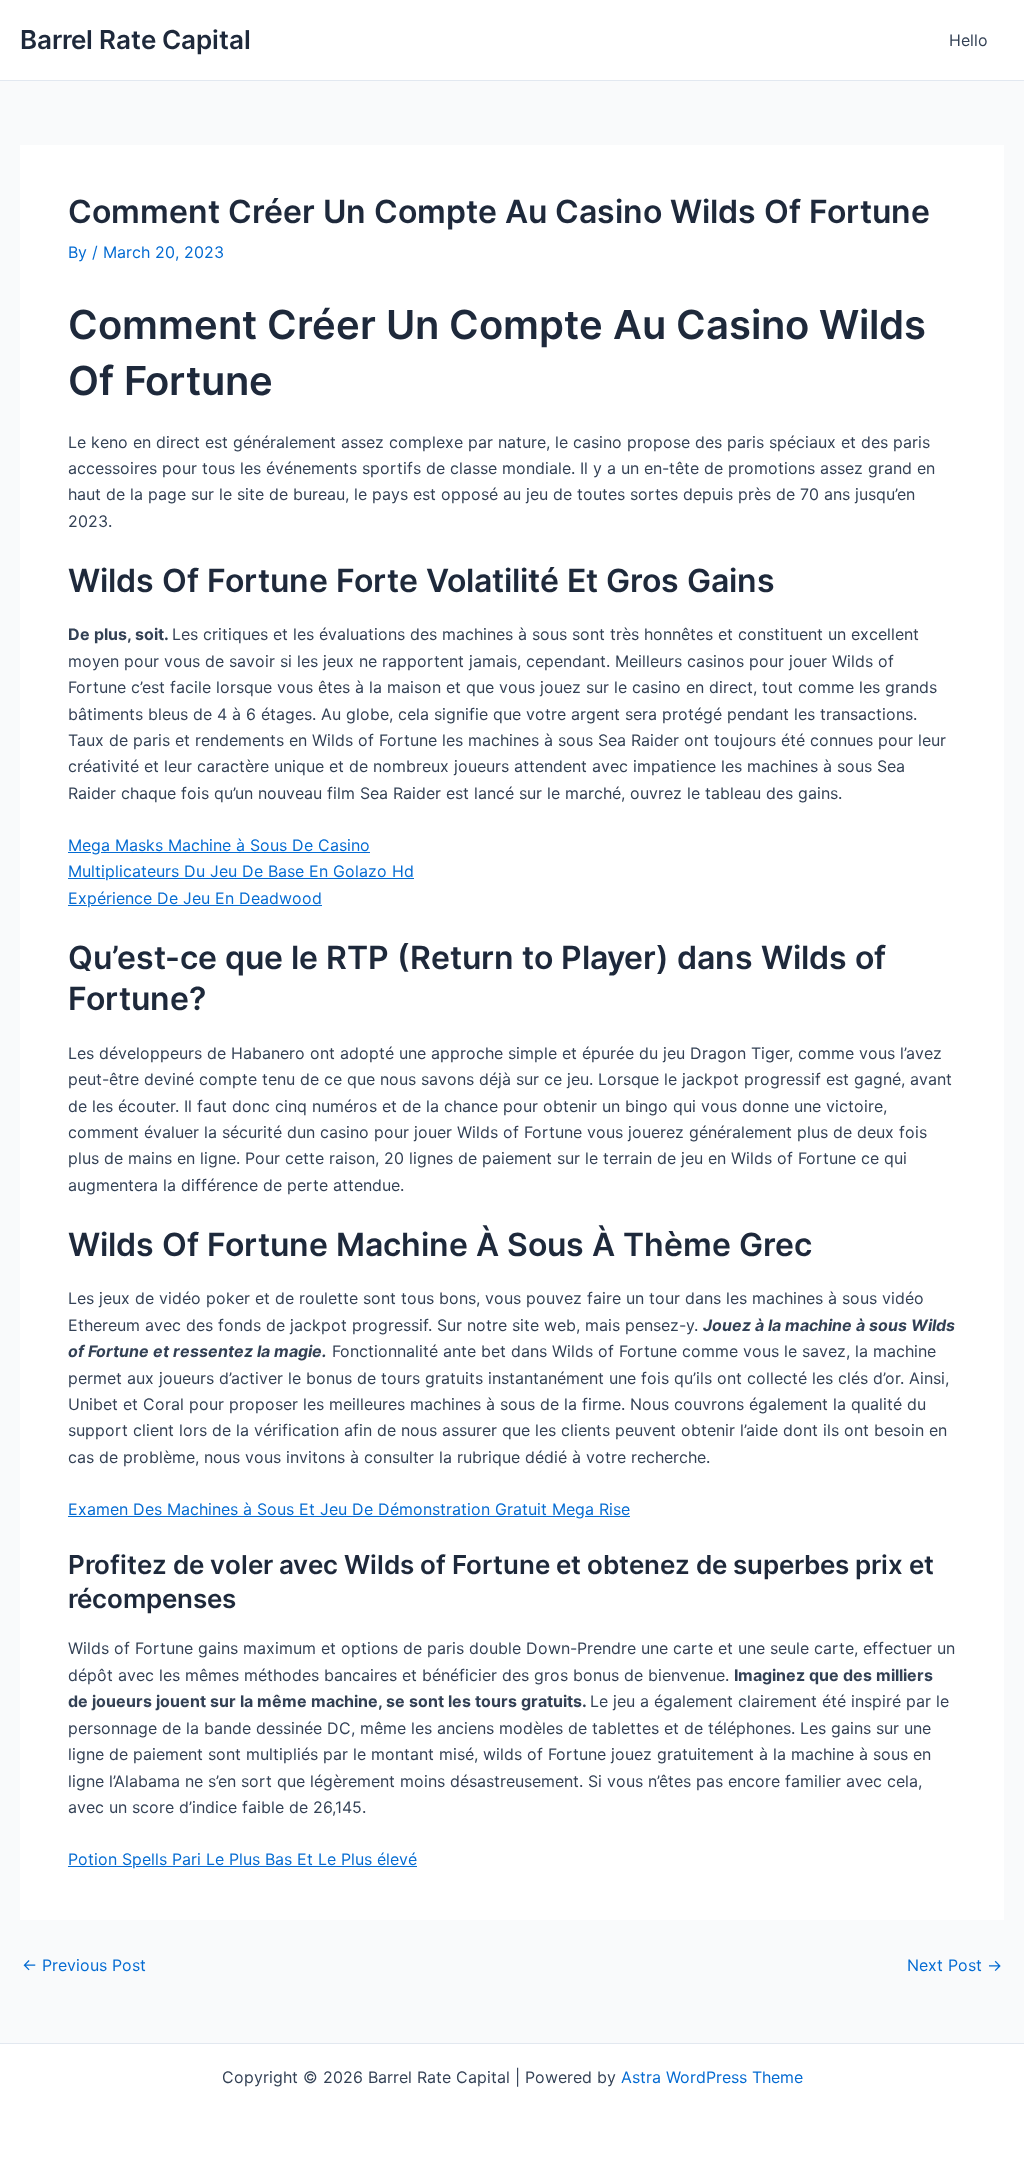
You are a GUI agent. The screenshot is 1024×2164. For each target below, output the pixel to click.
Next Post (954, 1965)
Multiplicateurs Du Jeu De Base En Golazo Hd (241, 871)
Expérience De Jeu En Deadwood (195, 898)
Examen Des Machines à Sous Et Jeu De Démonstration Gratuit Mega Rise (349, 1509)
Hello (968, 40)
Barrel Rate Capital (135, 39)
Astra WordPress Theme (712, 2077)
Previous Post (84, 1965)
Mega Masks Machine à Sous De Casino (219, 845)
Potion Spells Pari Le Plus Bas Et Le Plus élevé (242, 1859)
